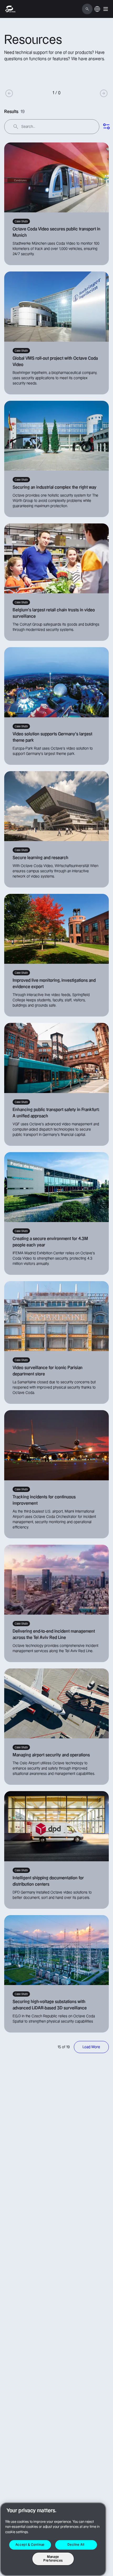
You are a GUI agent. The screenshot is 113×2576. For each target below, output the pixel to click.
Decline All (76, 2545)
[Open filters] (106, 127)
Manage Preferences (53, 2559)
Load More (91, 2047)
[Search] (87, 9)
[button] (106, 9)
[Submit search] (16, 127)
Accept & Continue (30, 2545)
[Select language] (97, 12)
